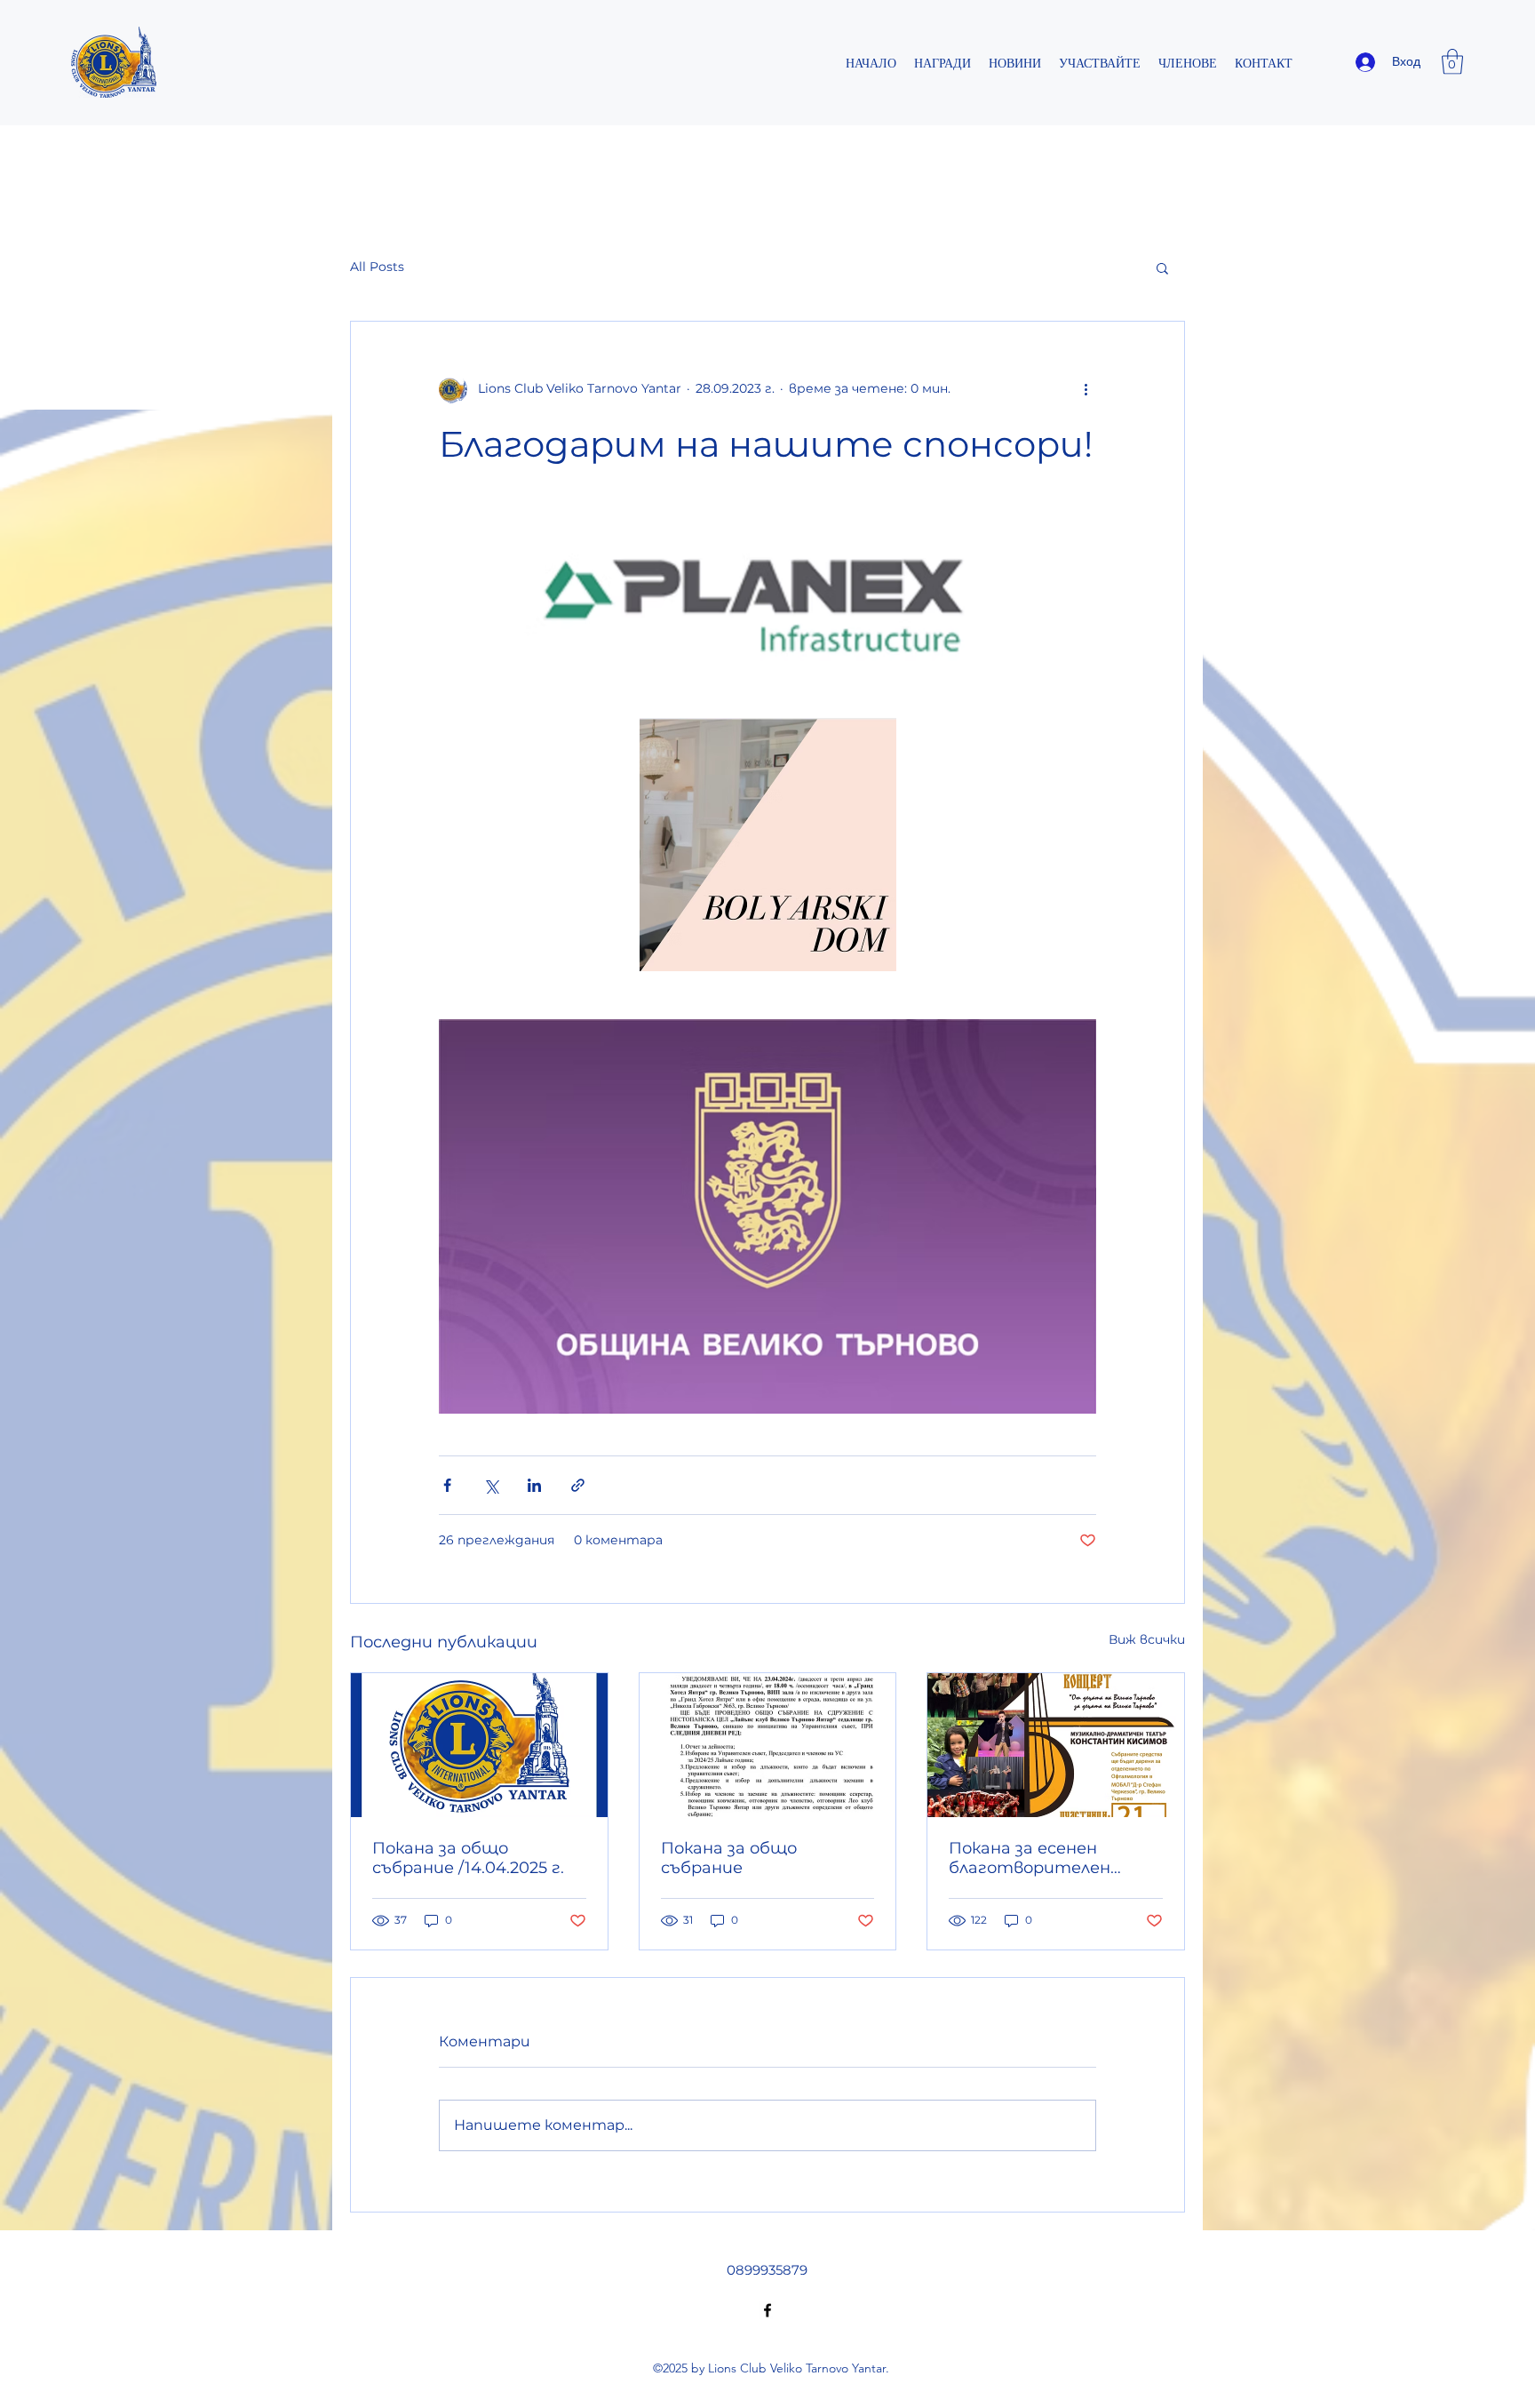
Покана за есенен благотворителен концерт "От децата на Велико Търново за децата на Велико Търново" (1044, 1858)
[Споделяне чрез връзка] (578, 1485)
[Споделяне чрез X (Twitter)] (491, 1485)
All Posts (377, 267)
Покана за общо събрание (729, 1858)
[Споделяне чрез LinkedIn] (534, 1485)
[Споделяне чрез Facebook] (447, 1485)
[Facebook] (767, 2310)
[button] (1452, 62)
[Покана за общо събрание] (768, 1745)
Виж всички (1147, 1639)
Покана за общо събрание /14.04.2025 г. (468, 1858)
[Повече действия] (1086, 389)
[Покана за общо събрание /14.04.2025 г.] (479, 1745)
